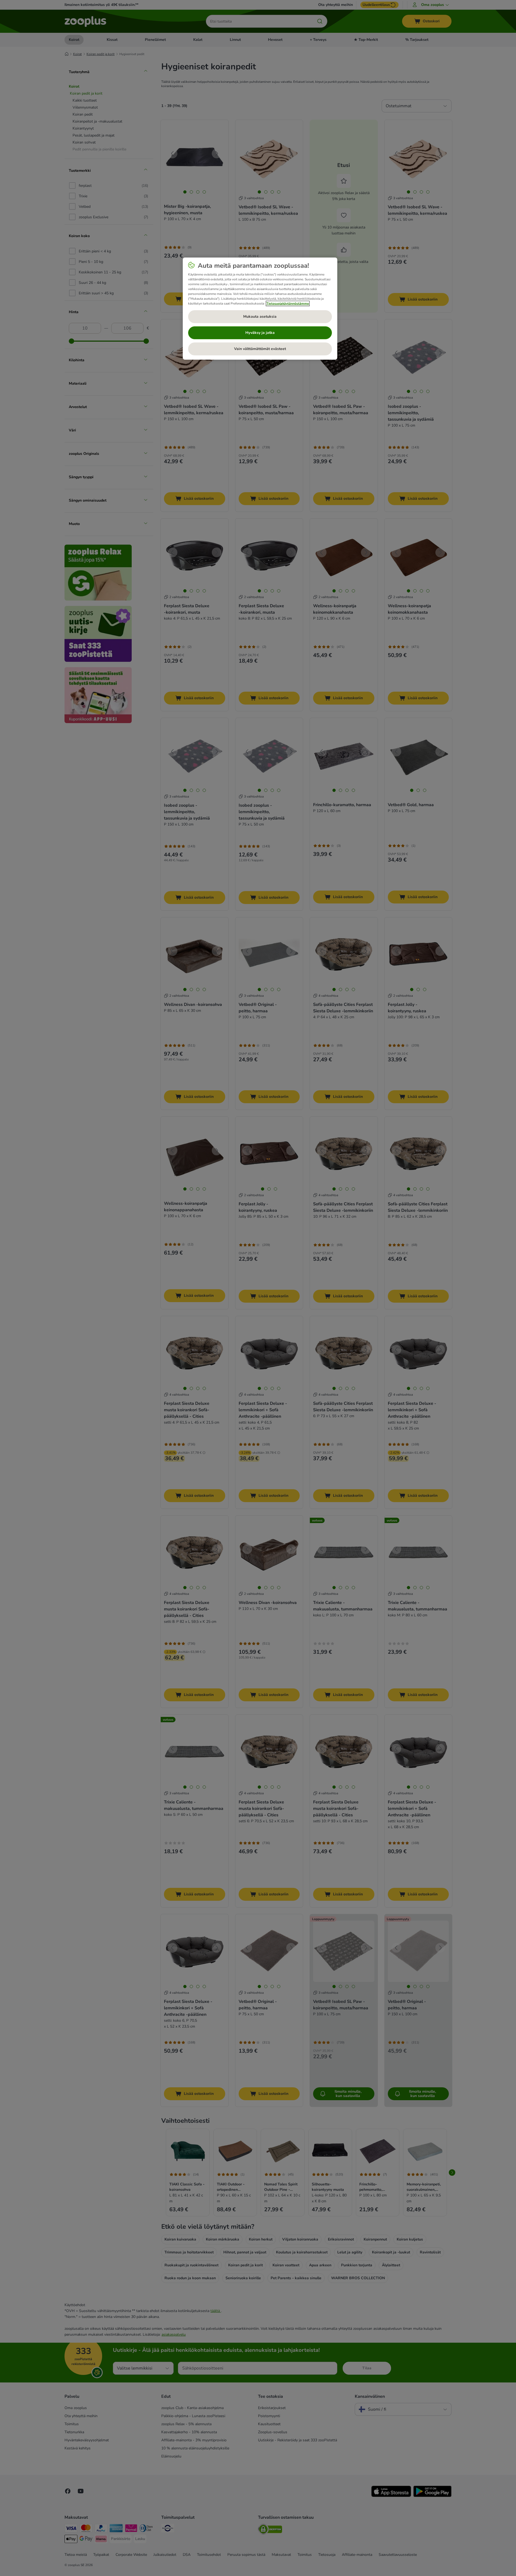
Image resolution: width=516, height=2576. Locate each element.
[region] (260, 309)
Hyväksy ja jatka (260, 333)
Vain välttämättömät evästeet (260, 349)
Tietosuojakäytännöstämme (288, 303)
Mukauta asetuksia (260, 317)
